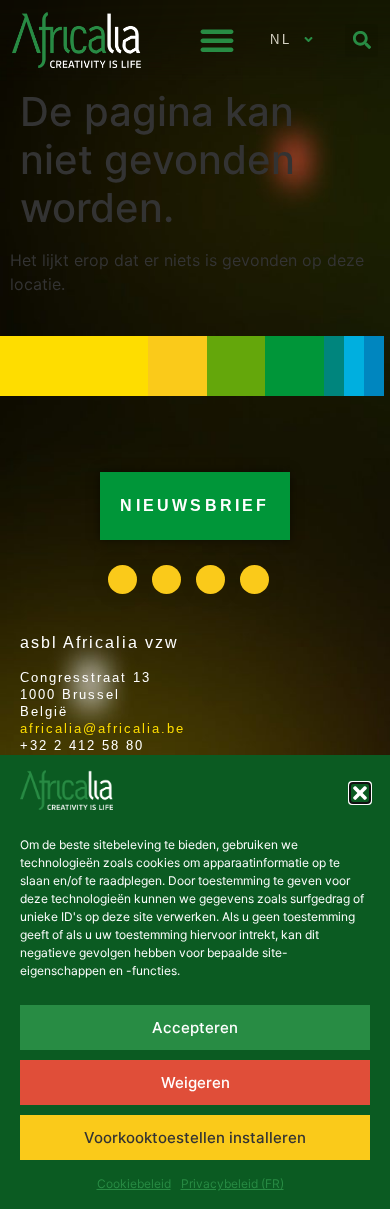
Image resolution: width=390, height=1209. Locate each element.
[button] (360, 793)
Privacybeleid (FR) (232, 1183)
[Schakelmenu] (217, 40)
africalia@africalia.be (102, 728)
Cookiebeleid (134, 1183)
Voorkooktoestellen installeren (195, 1137)
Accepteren (195, 1027)
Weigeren (195, 1082)
